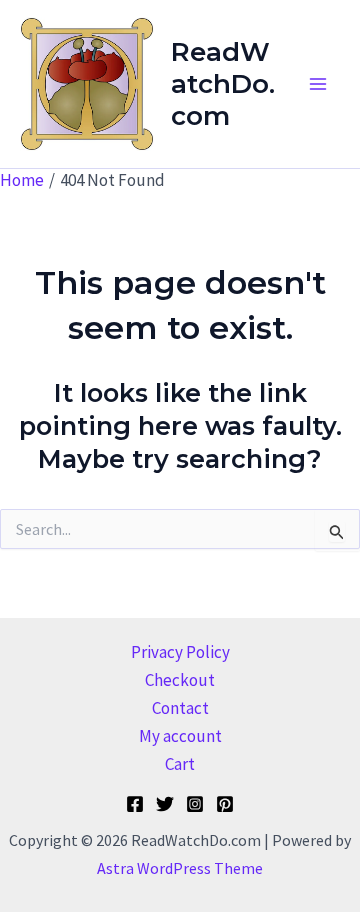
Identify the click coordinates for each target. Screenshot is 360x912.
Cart (180, 764)
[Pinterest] (225, 804)
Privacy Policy (180, 652)
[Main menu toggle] (318, 84)
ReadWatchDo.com (223, 84)
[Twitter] (165, 804)
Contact (180, 708)
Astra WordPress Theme (180, 868)
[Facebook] (135, 804)
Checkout (180, 680)
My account (180, 736)
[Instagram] (195, 804)
